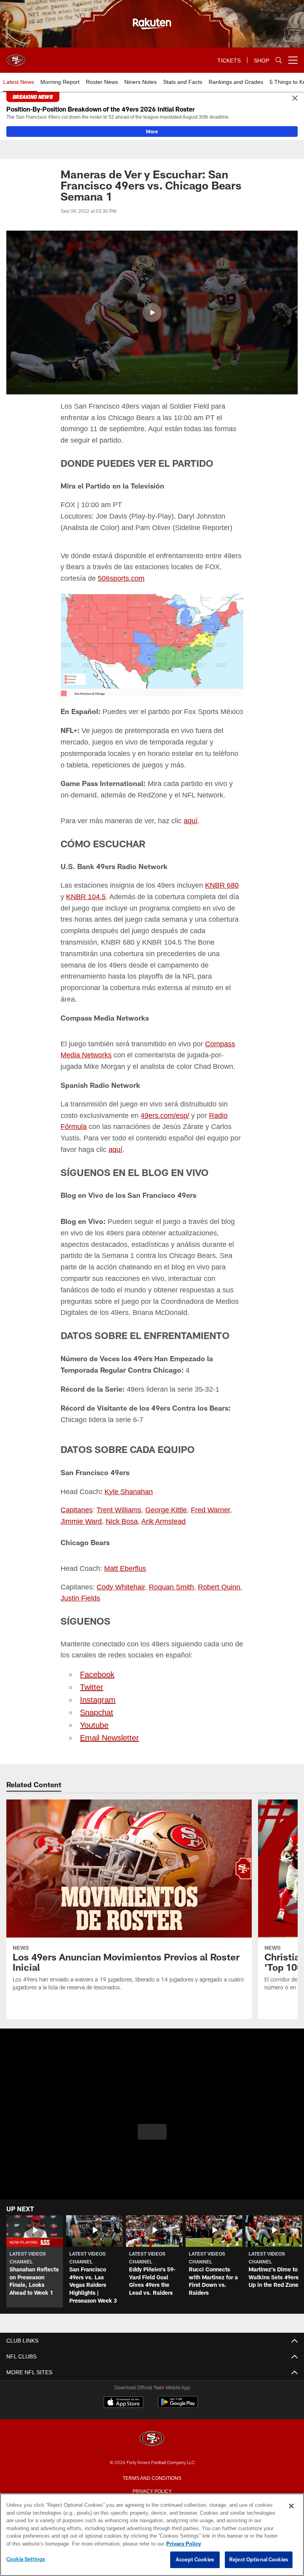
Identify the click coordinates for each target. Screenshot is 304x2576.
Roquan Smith (170, 1569)
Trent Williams (118, 1493)
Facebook (97, 1657)
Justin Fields (80, 1581)
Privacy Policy (152, 2473)
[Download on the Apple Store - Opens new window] (123, 2385)
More (152, 131)
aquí (185, 819)
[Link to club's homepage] (16, 57)
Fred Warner (207, 1493)
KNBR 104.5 (81, 895)
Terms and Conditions (152, 2460)
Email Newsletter (109, 1720)
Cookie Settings (26, 2559)
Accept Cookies (195, 2560)
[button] (152, 313)
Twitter (92, 1669)
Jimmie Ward (81, 1504)
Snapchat (97, 1695)
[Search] (279, 60)
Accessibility (152, 2486)
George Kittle (164, 1493)
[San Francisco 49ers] (152, 2421)
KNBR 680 (220, 883)
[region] (152, 2535)
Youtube (94, 1707)
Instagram (97, 1682)
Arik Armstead (163, 1504)
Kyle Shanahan (126, 1474)
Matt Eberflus (124, 1551)
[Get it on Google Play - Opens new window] (178, 2388)
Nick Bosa (121, 1504)
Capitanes (76, 1493)
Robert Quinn (217, 1569)
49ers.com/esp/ (165, 1101)
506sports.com (94, 578)
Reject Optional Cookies (259, 2560)
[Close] (295, 98)
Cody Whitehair (120, 1569)
